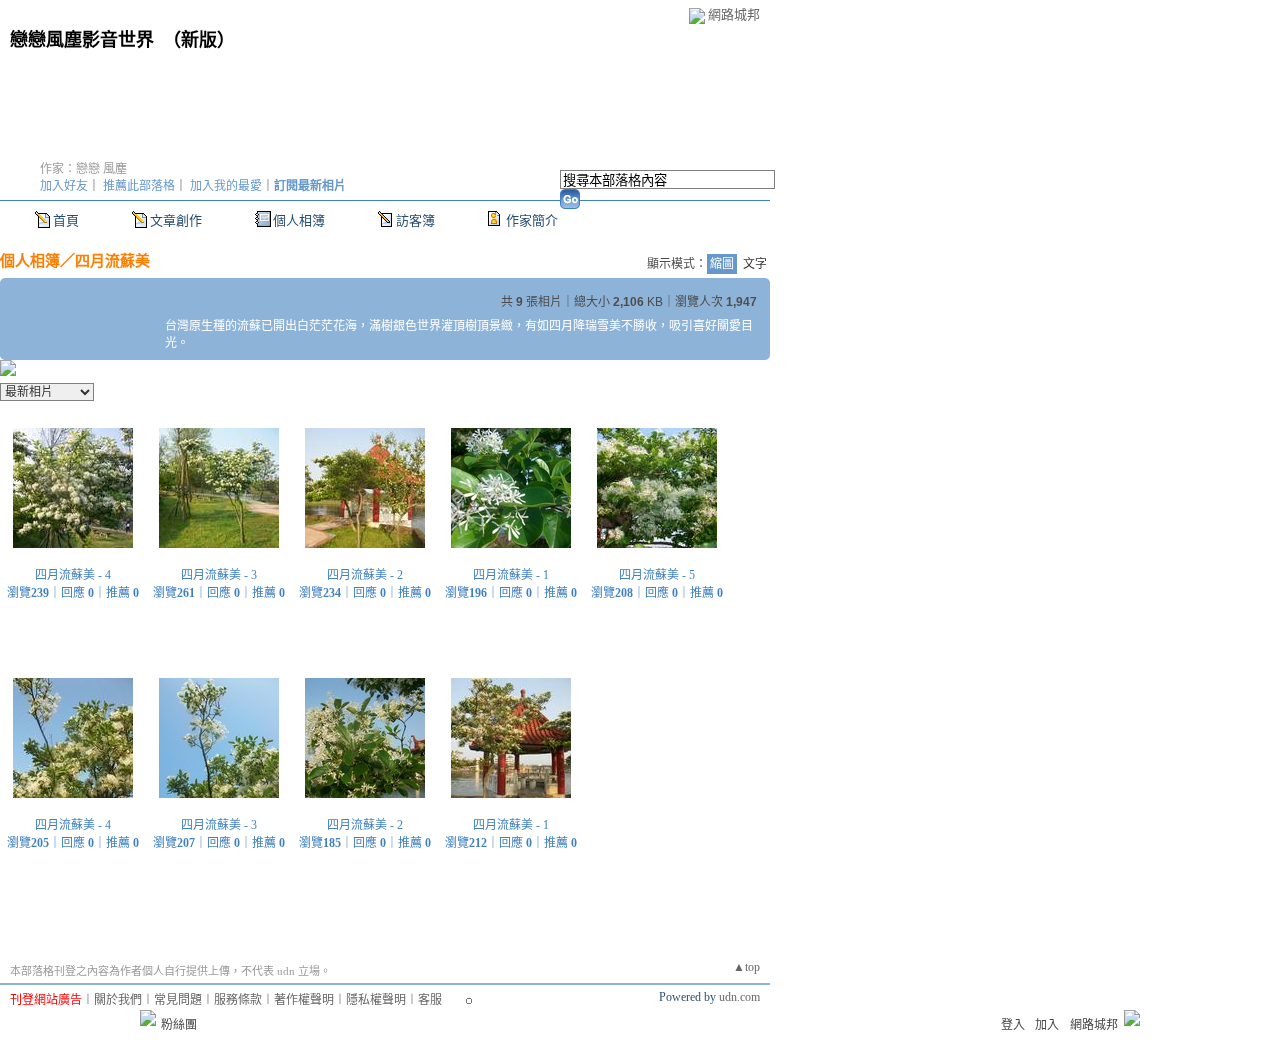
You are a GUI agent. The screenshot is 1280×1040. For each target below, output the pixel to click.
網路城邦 (734, 14)
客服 (430, 1000)
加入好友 (64, 186)
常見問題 (178, 1000)
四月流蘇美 (112, 260)
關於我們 (118, 1000)
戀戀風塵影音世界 (82, 40)
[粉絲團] (148, 1018)
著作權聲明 (304, 1000)
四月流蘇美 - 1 (511, 575)
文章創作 (176, 220)
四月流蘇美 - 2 (365, 575)
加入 (1047, 1025)
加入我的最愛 (226, 186)
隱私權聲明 (376, 1000)
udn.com (739, 997)
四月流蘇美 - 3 (219, 575)
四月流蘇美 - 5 (657, 575)
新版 (199, 40)
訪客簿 (415, 220)
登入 (1013, 1025)
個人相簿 (299, 220)
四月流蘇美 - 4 (73, 575)
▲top (746, 967)
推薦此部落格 (139, 186)
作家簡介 (532, 220)
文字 (755, 264)
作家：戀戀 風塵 (83, 169)
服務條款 (238, 1000)
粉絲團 (179, 1025)
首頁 (66, 220)
